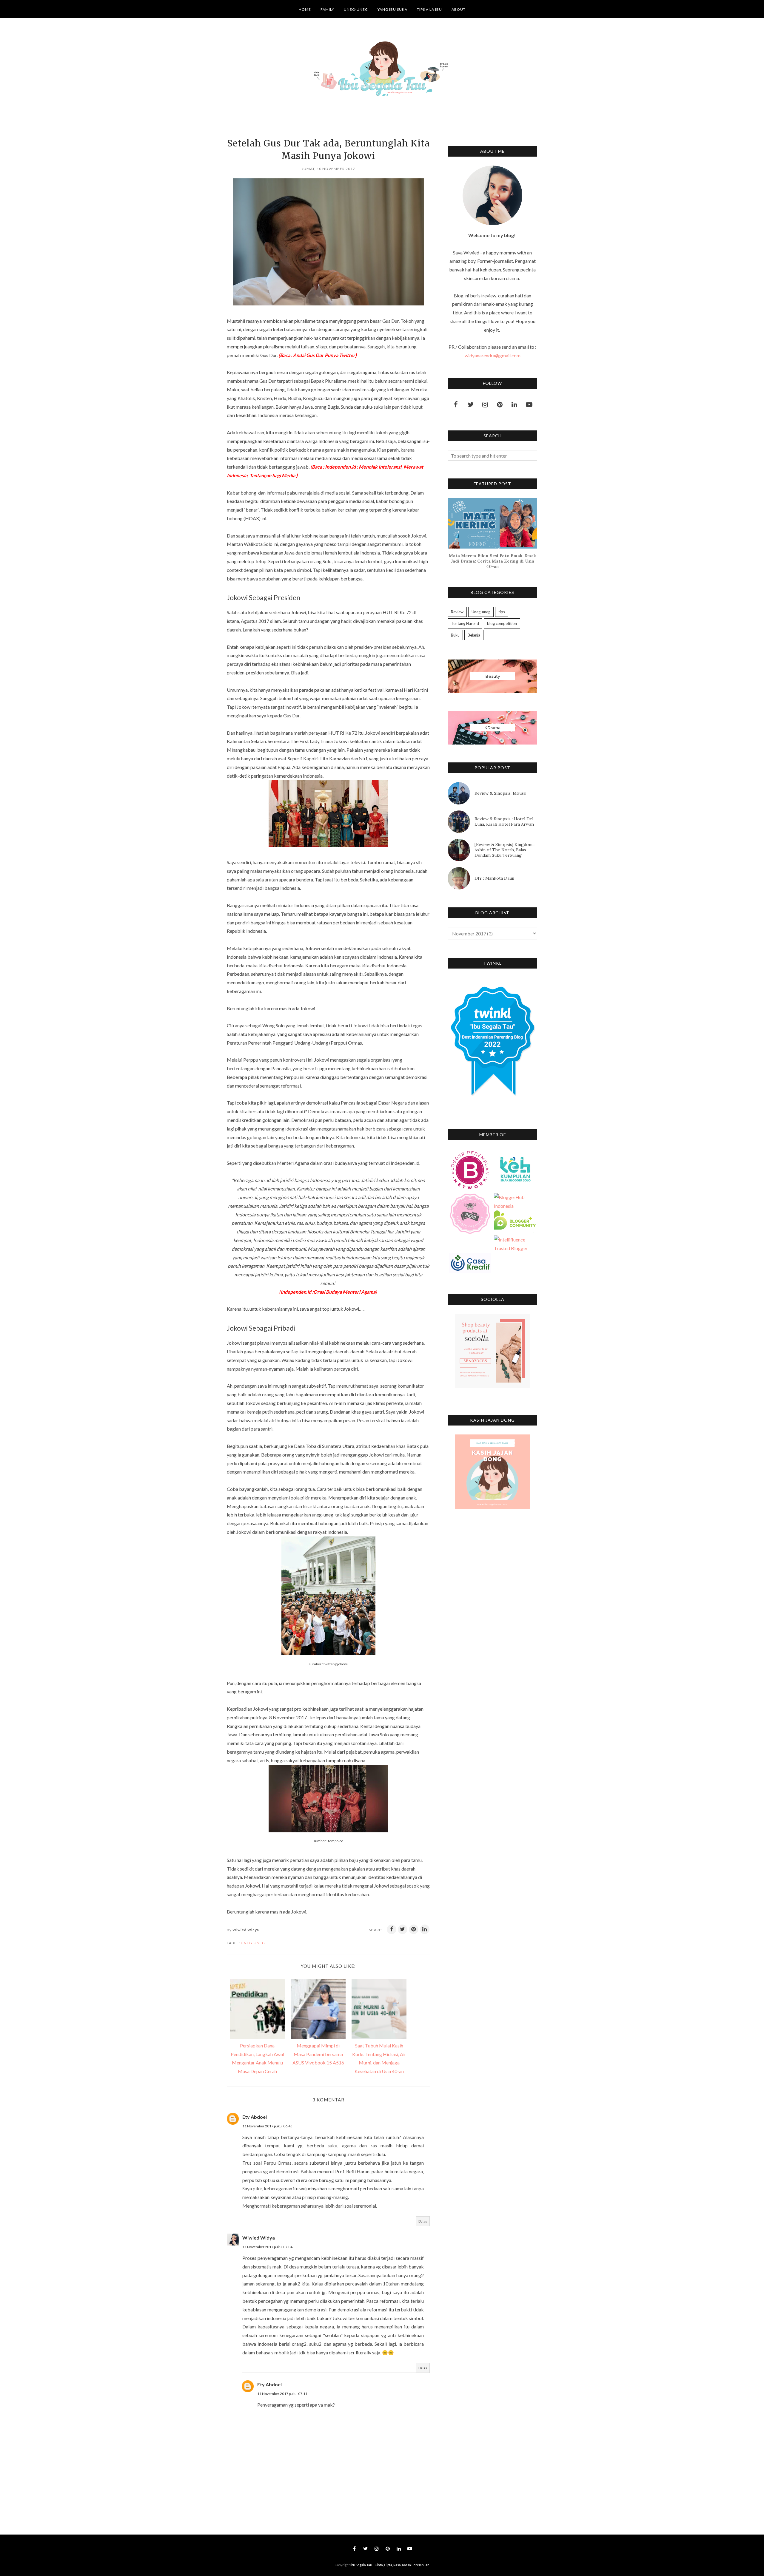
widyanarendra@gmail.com (493, 355)
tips (502, 612)
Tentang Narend (465, 623)
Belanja (474, 635)
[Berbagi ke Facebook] (392, 1929)
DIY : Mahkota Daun (494, 878)
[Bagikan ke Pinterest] (414, 1929)
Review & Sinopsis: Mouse (500, 793)
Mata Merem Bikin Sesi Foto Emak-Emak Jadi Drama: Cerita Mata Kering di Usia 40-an (492, 561)
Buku (455, 635)
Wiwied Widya (259, 2238)
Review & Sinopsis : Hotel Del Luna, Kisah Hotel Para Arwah (504, 821)
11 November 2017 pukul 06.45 (267, 2126)
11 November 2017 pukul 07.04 (267, 2247)
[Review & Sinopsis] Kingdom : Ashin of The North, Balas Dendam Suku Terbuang (505, 850)
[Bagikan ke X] (403, 1929)
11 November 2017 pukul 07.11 (282, 2394)
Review (457, 612)
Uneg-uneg (253, 1943)
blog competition (502, 623)
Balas (423, 2221)
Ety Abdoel (255, 2117)
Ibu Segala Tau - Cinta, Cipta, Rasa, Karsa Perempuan (390, 2565)
